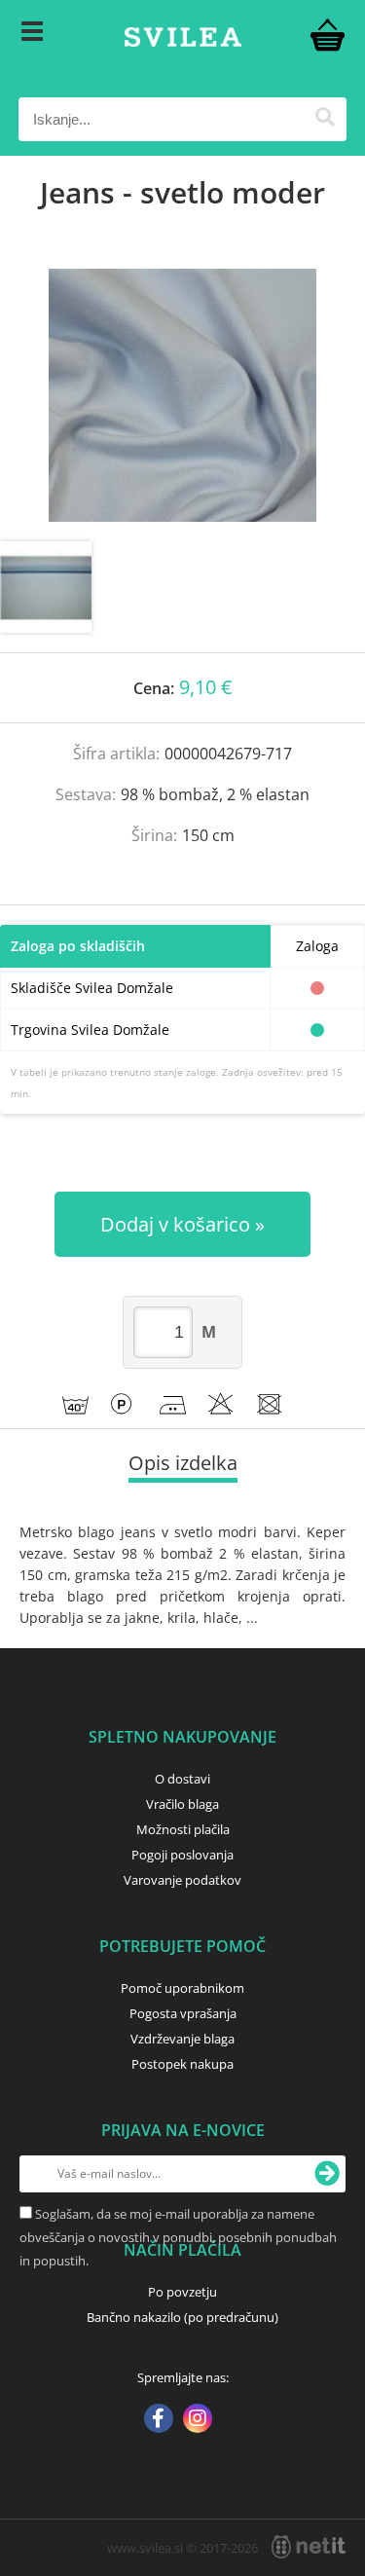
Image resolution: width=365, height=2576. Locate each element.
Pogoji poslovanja (182, 1855)
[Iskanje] (325, 119)
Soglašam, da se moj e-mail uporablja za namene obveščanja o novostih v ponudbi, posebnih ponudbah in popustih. (178, 2237)
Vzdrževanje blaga (182, 2039)
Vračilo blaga (182, 1804)
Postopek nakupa (182, 2064)
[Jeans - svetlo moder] (182, 395)
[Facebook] (159, 2420)
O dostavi (182, 1779)
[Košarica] (327, 34)
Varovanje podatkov (182, 1880)
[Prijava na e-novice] (327, 2174)
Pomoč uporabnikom (182, 1988)
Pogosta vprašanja (183, 2013)
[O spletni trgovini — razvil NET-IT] (309, 2547)
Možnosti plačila (183, 1829)
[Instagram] (198, 2420)
